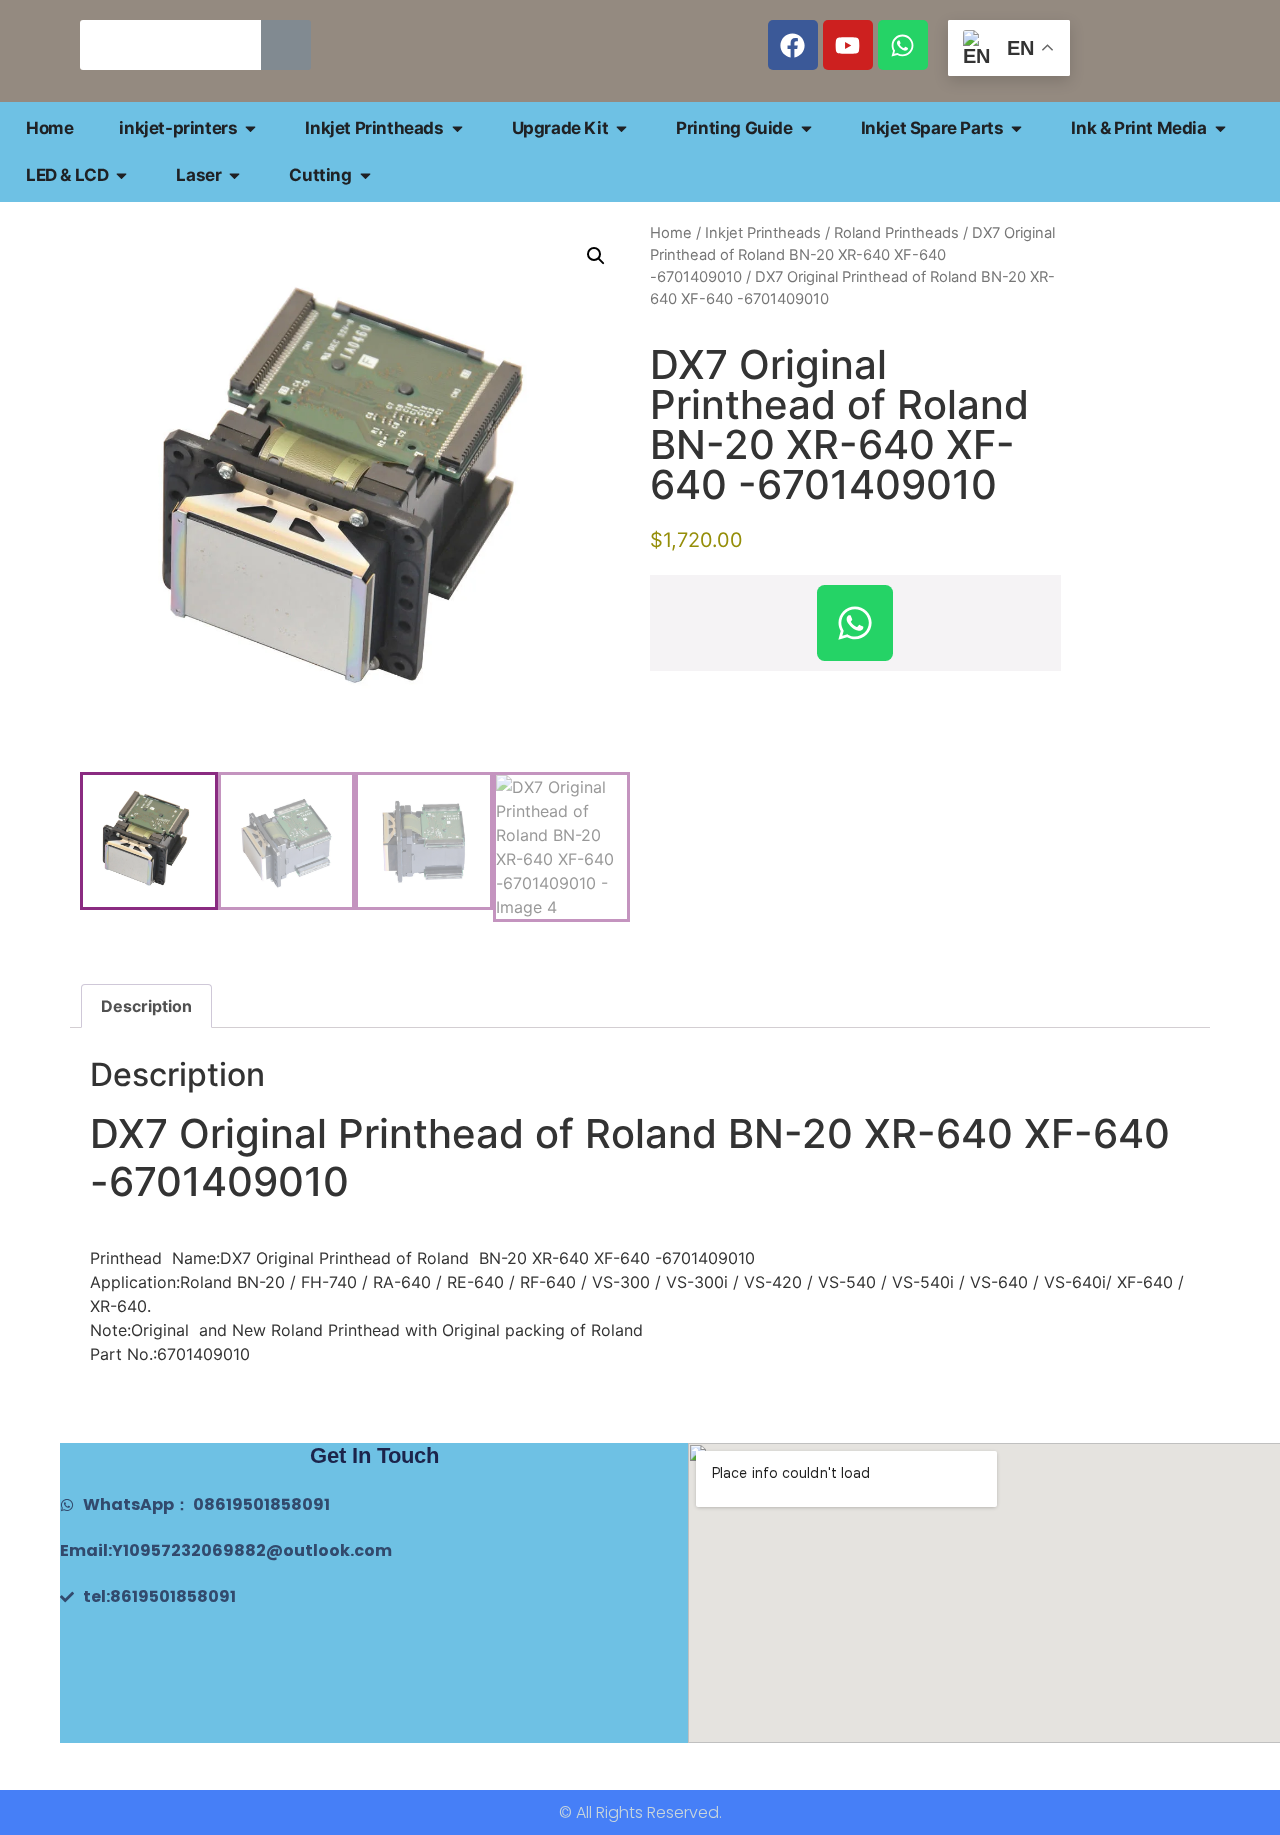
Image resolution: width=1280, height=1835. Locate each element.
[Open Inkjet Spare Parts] (1016, 128)
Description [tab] (146, 1006)
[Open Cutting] (365, 175)
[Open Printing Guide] (806, 128)
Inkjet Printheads (763, 233)
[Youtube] (848, 45)
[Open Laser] (234, 175)
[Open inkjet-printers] (250, 128)
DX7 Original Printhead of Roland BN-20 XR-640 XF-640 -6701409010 (852, 255)
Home (671, 233)
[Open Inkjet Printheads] (457, 128)
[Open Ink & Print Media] (1220, 128)
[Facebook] (793, 45)
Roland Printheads (896, 233)
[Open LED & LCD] (121, 175)
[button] (596, 256)
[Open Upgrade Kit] (621, 128)
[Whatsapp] (903, 45)
